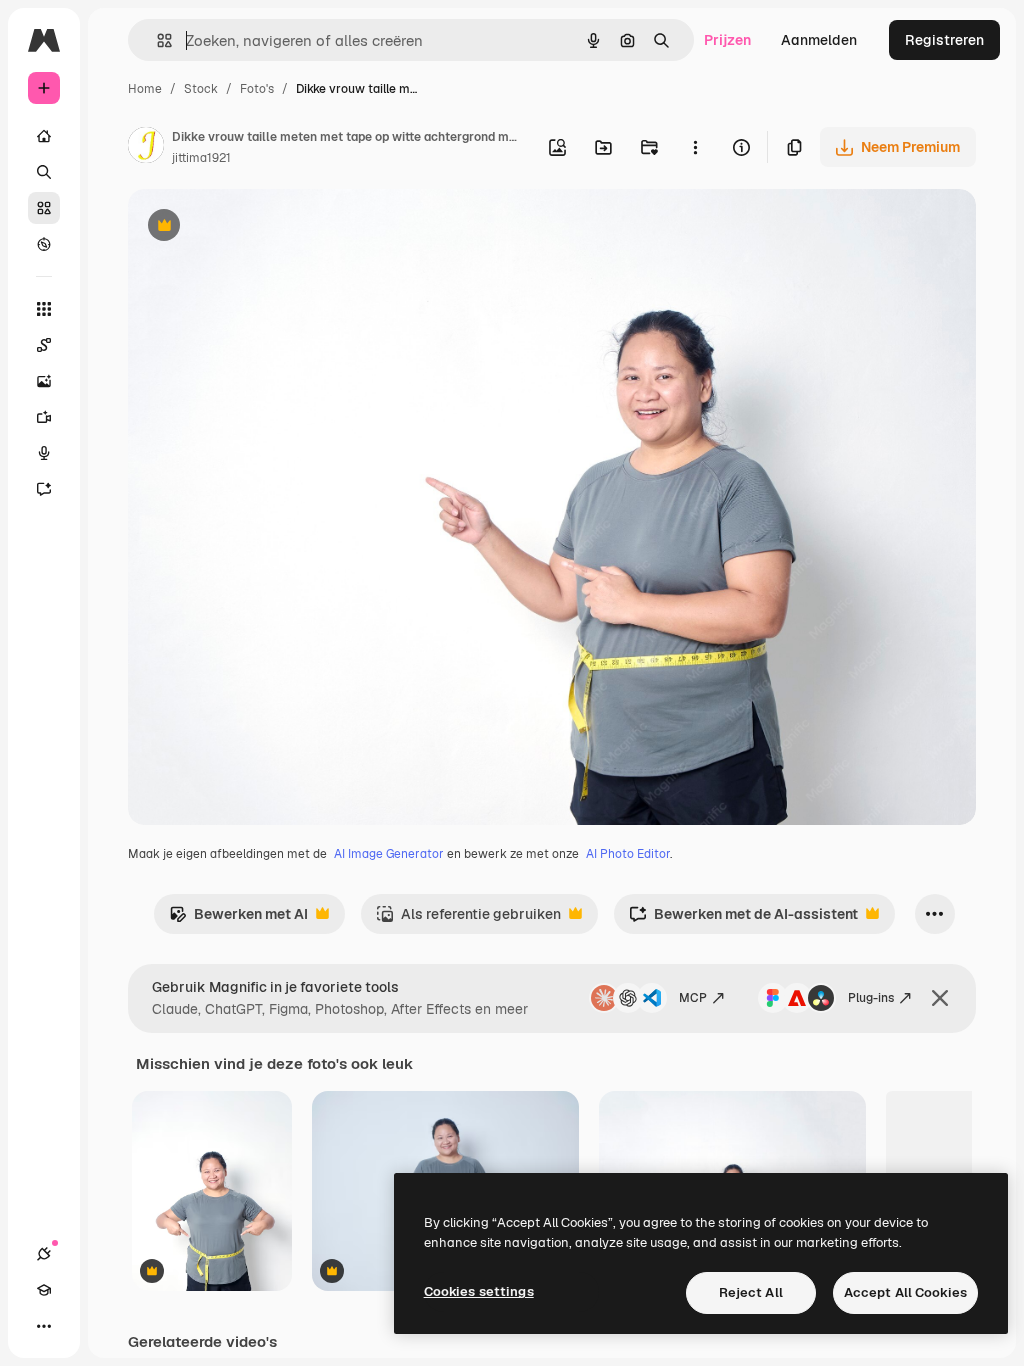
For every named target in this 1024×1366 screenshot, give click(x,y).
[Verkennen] (44, 244)
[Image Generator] (44, 381)
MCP (693, 998)
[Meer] (44, 1326)
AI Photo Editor (628, 854)
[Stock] (44, 208)
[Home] (44, 136)
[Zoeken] (44, 172)
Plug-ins (871, 998)
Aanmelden (819, 40)
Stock (201, 89)
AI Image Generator (389, 854)
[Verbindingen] (44, 1254)
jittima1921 (201, 158)
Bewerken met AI (238, 919)
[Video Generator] (44, 417)
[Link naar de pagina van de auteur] (146, 148)
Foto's (257, 89)
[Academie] (44, 1290)
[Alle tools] (44, 309)
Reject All (751, 1292)
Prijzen (727, 40)
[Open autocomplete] (156, 40)
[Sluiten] (940, 998)
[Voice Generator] (44, 453)
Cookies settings (479, 1291)
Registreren (944, 40)
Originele (259, 227)
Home (145, 89)
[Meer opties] (695, 147)
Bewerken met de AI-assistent (743, 919)
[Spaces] (44, 345)
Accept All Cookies (905, 1292)
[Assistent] (44, 489)
